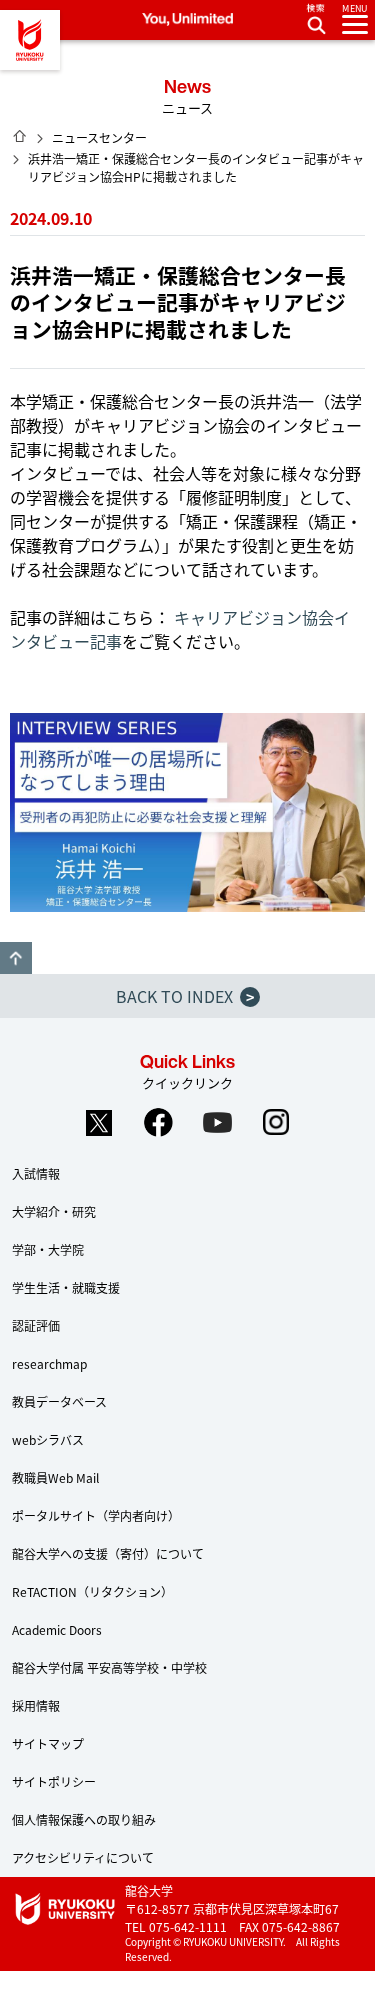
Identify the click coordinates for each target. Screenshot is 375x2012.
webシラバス (48, 1439)
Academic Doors (57, 1629)
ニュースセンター (99, 137)
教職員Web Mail (55, 1477)
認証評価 (36, 1325)
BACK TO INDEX (185, 996)
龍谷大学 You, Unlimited (30, 40)
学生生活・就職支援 (66, 1287)
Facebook (158, 1123)
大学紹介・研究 (54, 1211)
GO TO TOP (16, 958)
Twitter (99, 1123)
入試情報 (36, 1173)
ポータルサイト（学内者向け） (96, 1515)
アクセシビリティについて (83, 1857)
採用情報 (36, 1705)
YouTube (217, 1123)
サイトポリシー (54, 1781)
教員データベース (59, 1401)
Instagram (276, 1123)
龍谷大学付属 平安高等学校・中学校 (109, 1667)
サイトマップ (48, 1743)
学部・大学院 (48, 1249)
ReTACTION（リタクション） (92, 1591)
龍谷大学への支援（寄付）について (108, 1553)
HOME (20, 136)
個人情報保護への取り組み (84, 1819)
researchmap (49, 1363)
